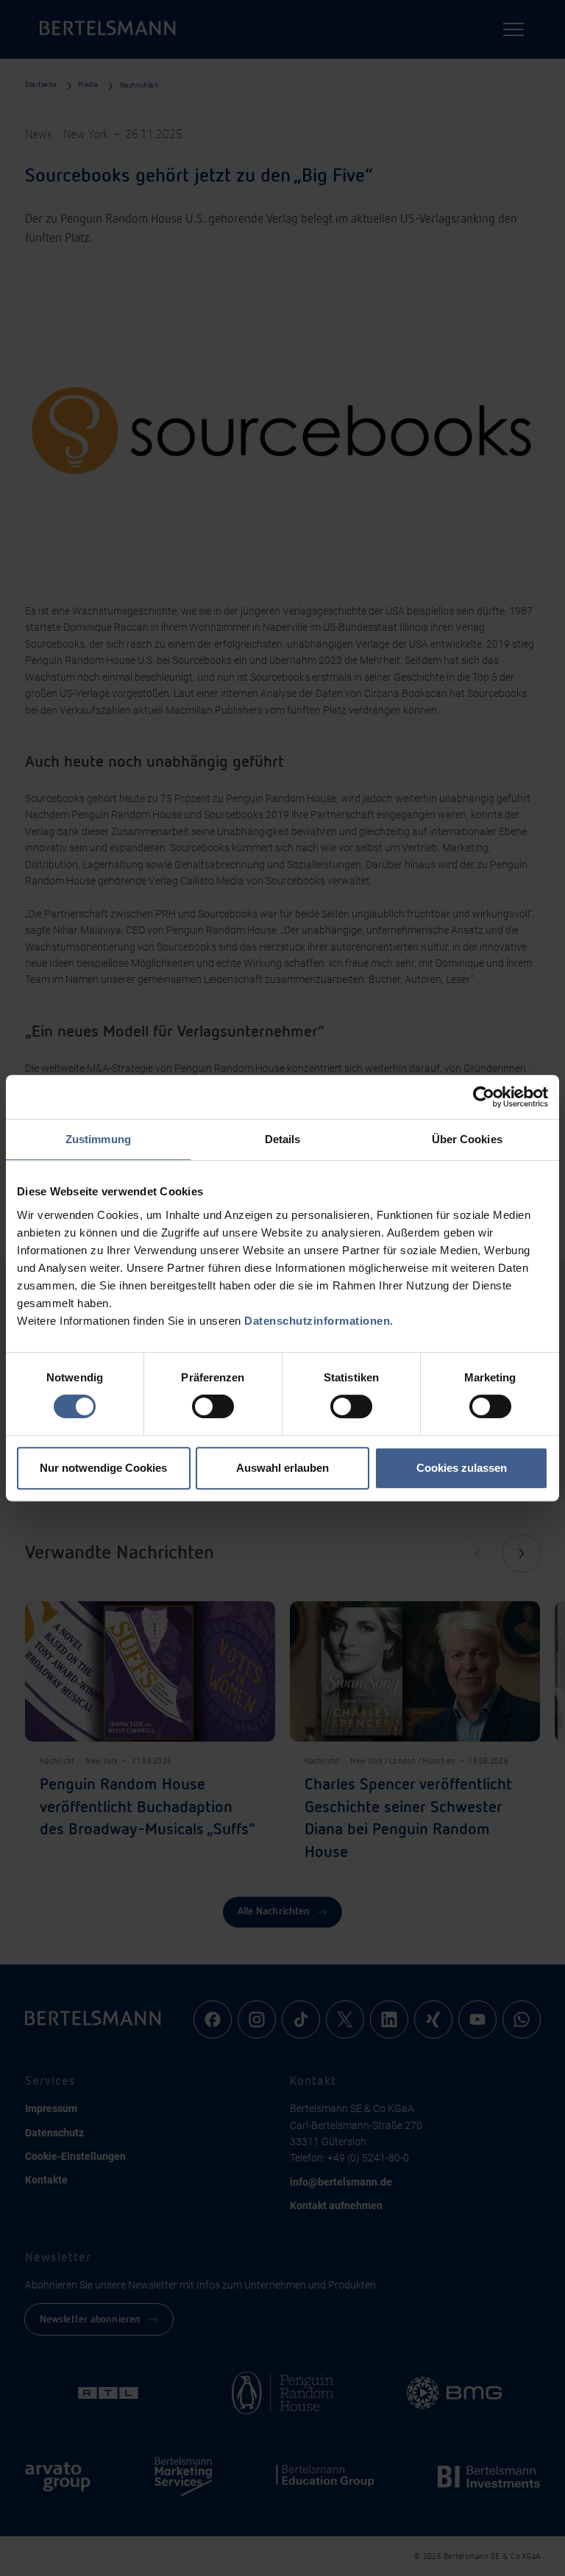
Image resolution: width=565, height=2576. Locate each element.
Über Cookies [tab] (467, 1139)
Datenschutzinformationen (317, 1321)
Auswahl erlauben (282, 1468)
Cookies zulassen (462, 1468)
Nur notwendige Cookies (103, 1468)
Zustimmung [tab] (98, 1139)
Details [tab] (283, 1139)
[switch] (213, 1406)
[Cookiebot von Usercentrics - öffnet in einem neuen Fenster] (484, 1097)
